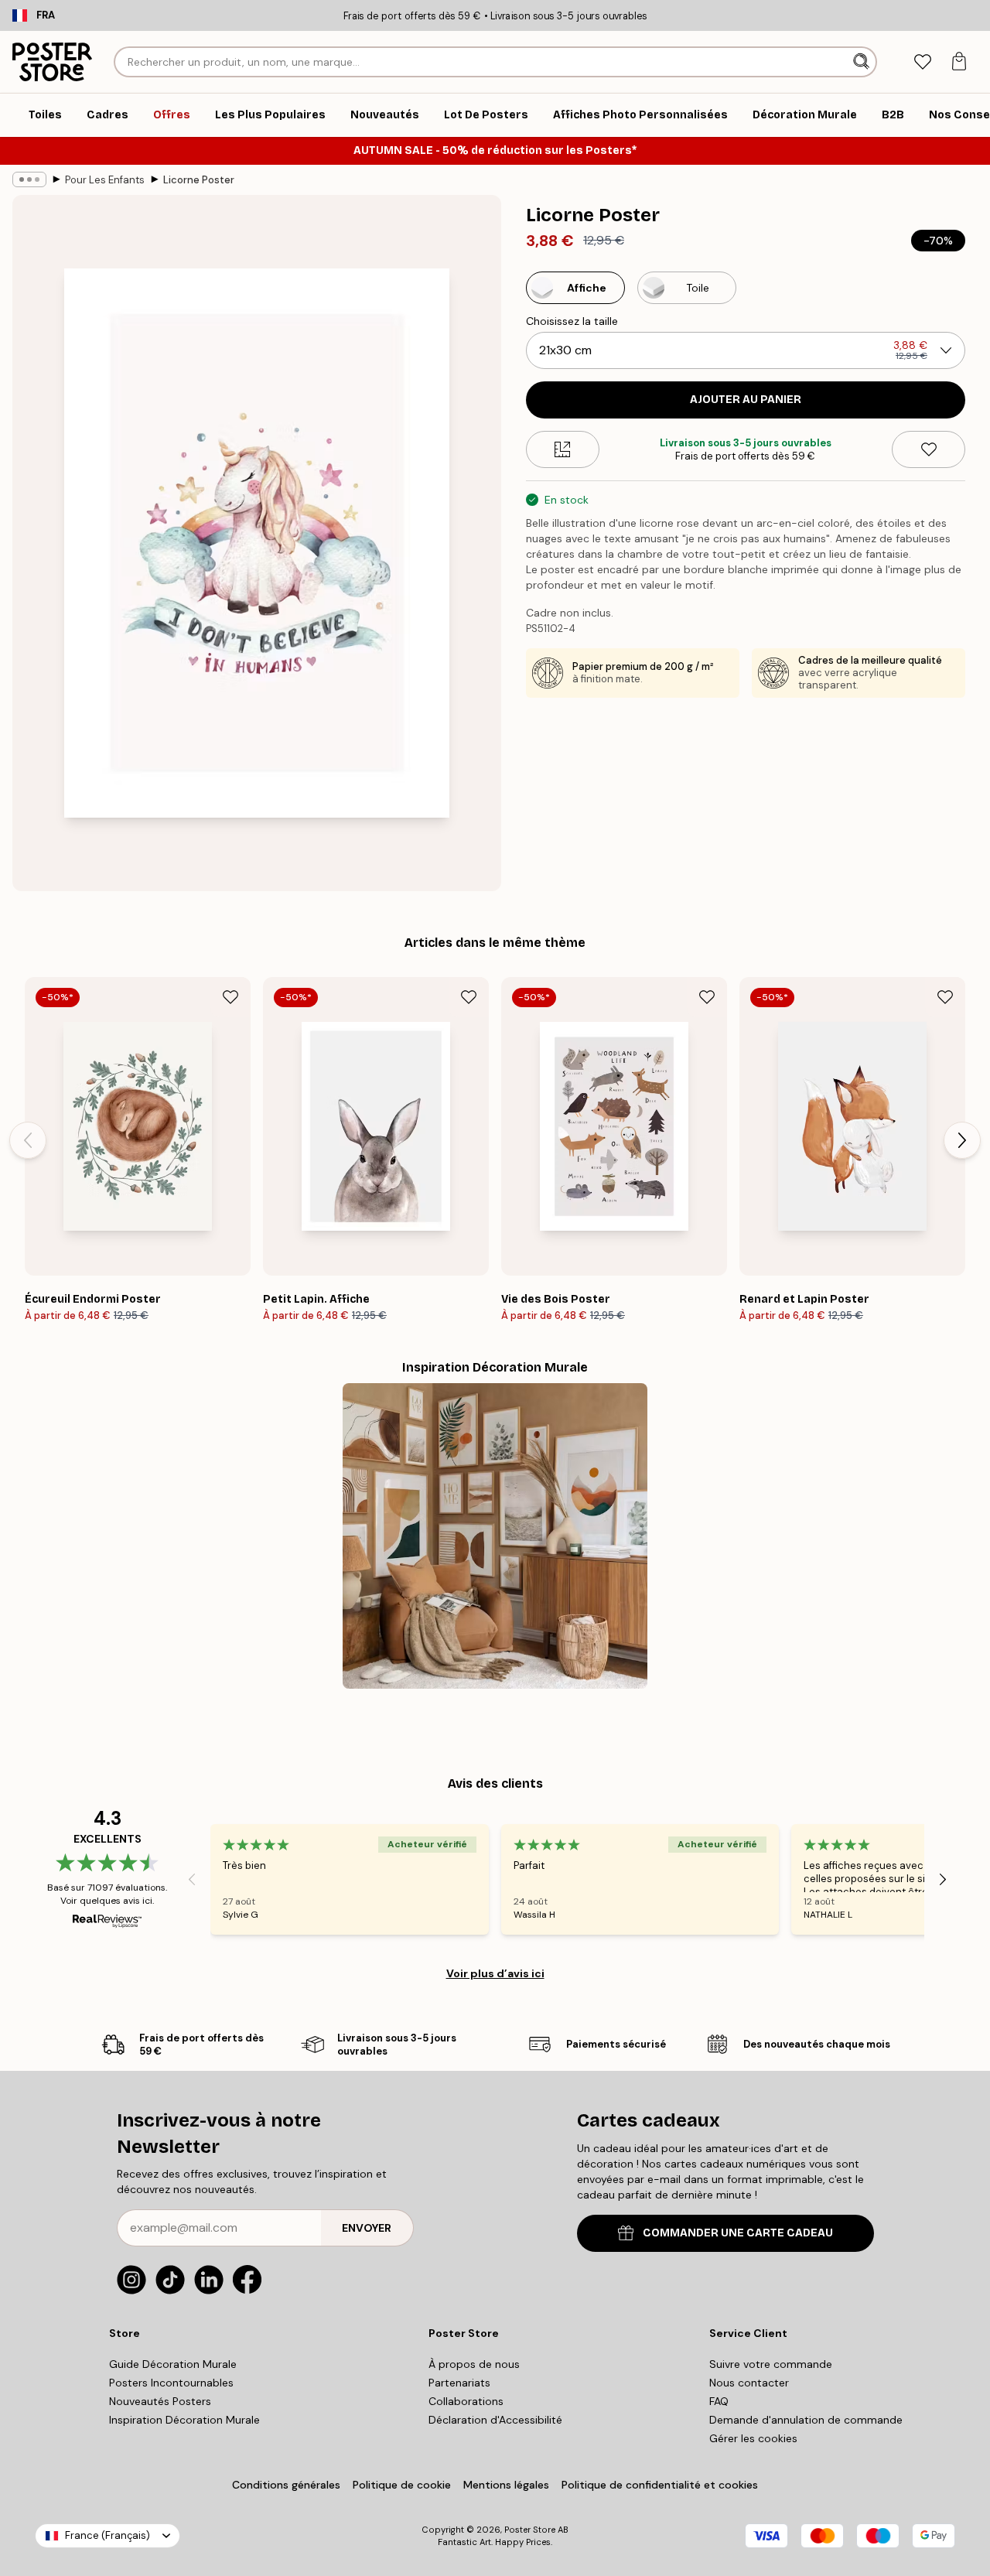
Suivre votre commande (771, 2364)
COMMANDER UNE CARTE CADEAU (738, 2233)
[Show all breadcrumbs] (29, 179)
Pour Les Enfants (105, 180)
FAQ (719, 2401)
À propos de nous (474, 2364)
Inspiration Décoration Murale (184, 2420)
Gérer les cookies (753, 2438)
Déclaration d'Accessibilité (495, 2420)
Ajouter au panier (746, 400)
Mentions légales (506, 2485)
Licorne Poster (199, 180)
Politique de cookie (402, 2485)
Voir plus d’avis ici (495, 1973)
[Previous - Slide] (28, 1140)
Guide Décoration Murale (173, 2364)
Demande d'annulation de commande (806, 2420)
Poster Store (530, 2530)
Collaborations (466, 2401)
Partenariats (459, 2383)
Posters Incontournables (171, 2383)
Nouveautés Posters (160, 2401)
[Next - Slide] (962, 1140)
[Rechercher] (863, 62)
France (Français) (108, 2535)
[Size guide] (563, 449)
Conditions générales (286, 2485)
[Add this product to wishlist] (929, 449)
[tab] (922, 62)
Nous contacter (749, 2383)
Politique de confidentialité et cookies (660, 2485)
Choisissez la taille (572, 321)
